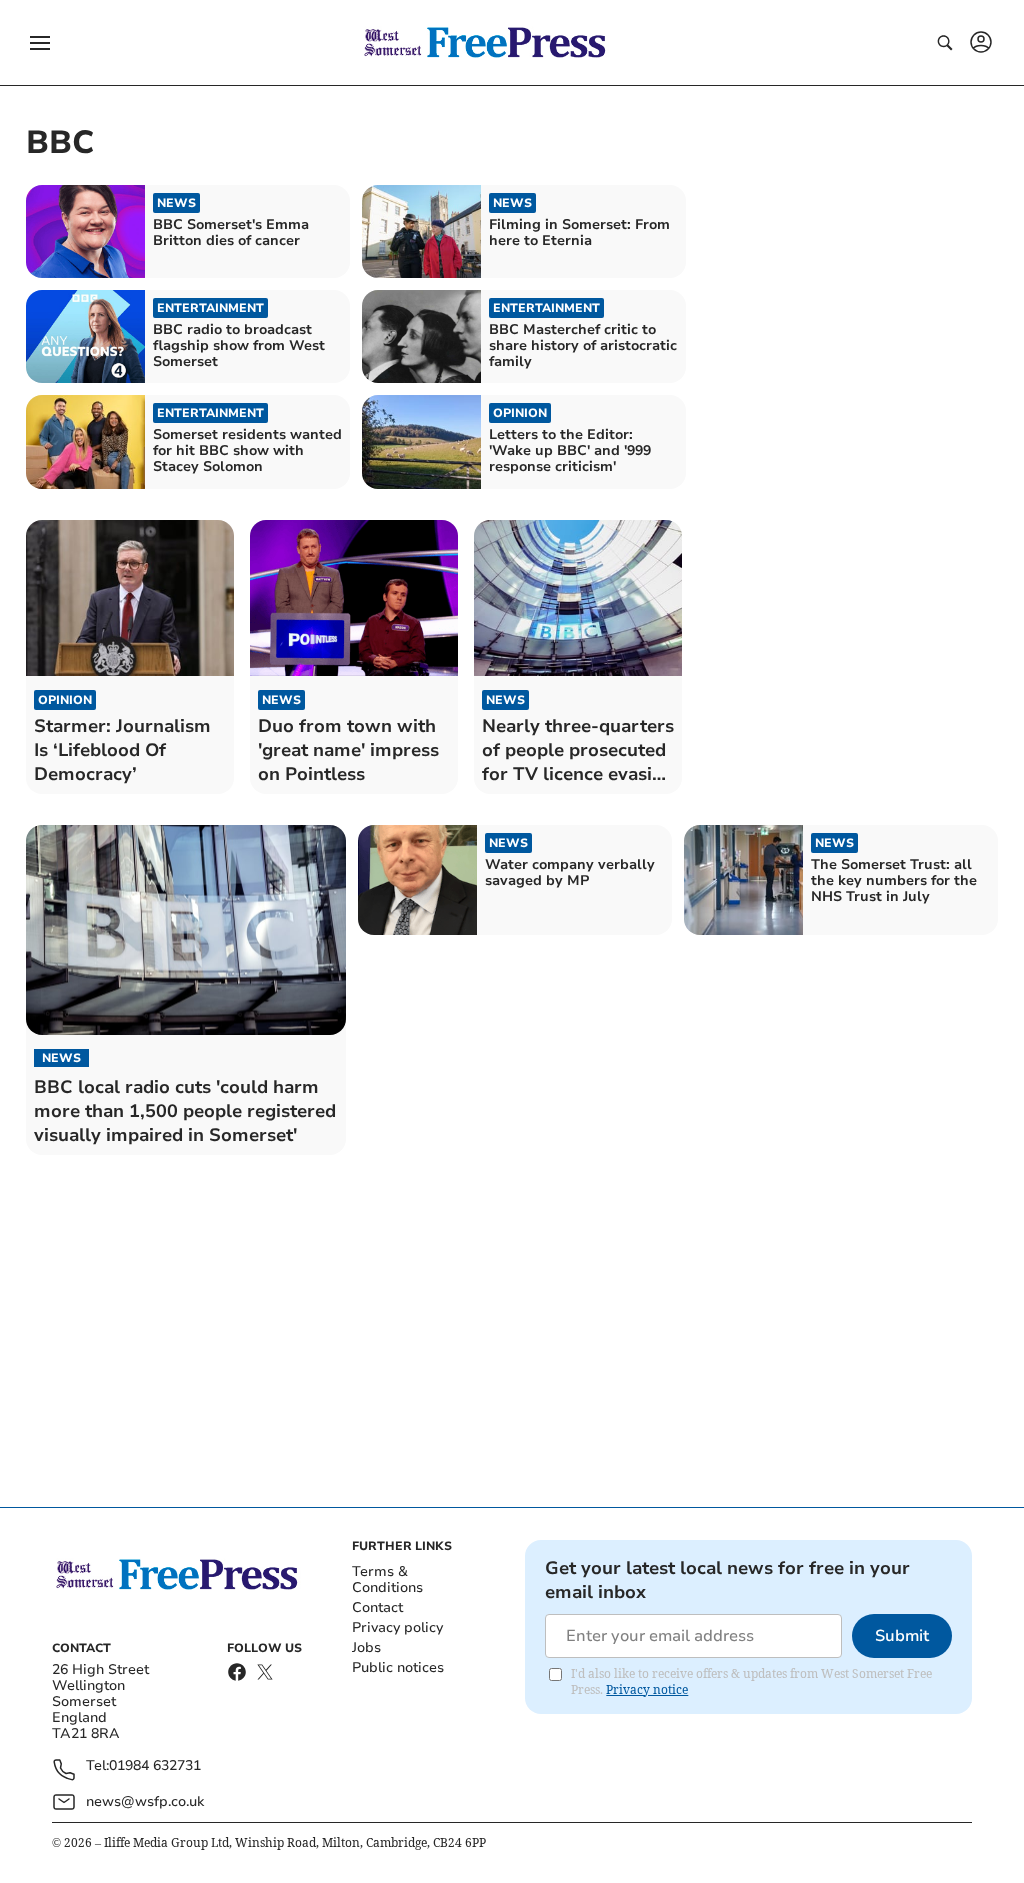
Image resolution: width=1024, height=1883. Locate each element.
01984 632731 (155, 1766)
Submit (902, 1636)
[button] (40, 43)
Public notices (398, 1667)
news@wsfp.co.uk (145, 1801)
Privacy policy (397, 1627)
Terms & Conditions (387, 1579)
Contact (377, 1607)
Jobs (366, 1647)
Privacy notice (647, 1689)
